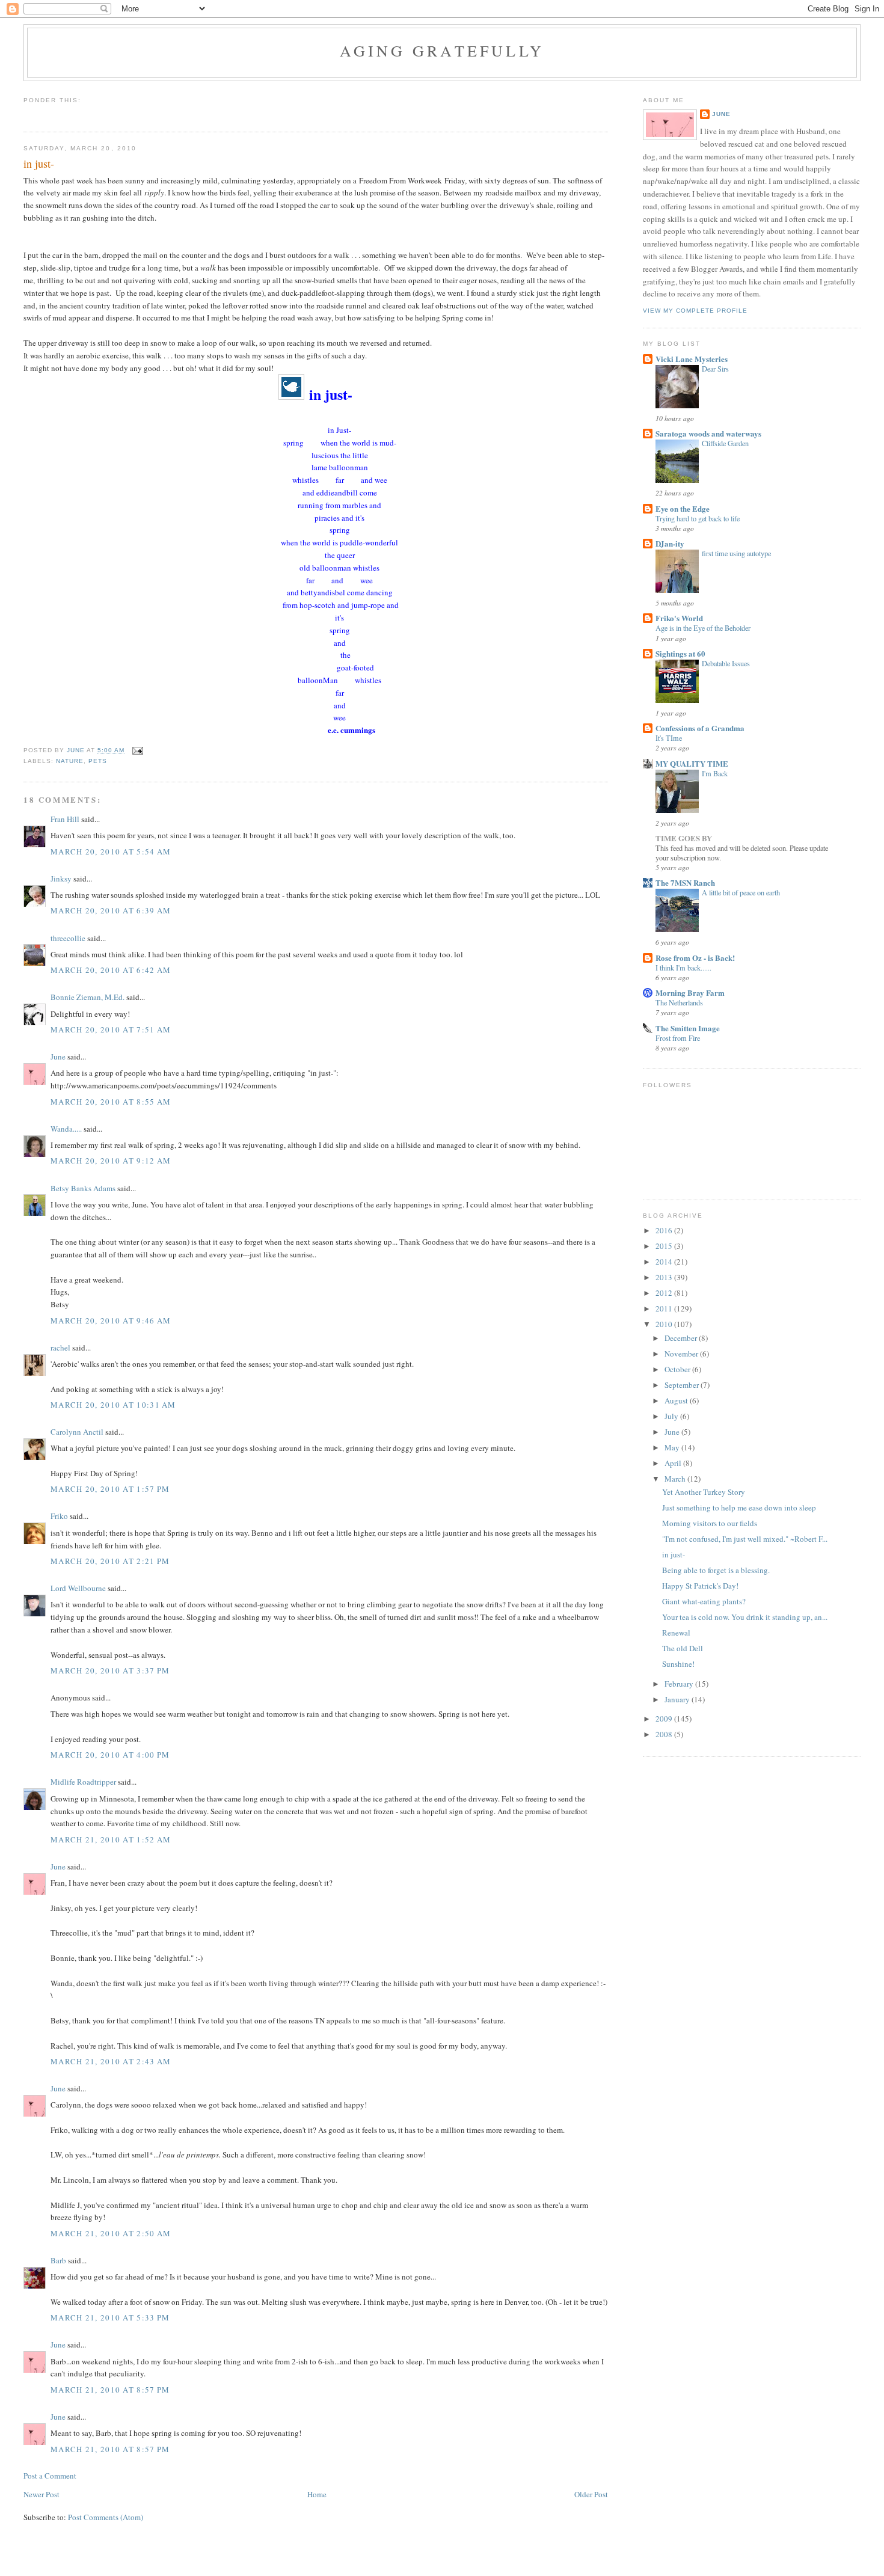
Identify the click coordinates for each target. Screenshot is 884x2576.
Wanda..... (66, 1129)
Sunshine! (678, 1664)
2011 (665, 1308)
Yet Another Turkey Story (704, 1492)
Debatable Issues (726, 663)
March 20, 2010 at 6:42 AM (111, 970)
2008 (665, 1734)
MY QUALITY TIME (692, 763)
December (682, 1338)
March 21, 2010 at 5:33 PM (110, 2317)
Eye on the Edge (683, 508)
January (678, 1699)
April (674, 1463)
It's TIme (669, 738)
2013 (665, 1277)
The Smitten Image (688, 1028)
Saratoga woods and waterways (708, 433)
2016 (665, 1230)
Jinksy (61, 879)
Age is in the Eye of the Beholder (703, 628)
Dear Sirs (715, 369)
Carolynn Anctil (77, 1432)
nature (70, 761)
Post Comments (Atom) (106, 2517)
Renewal (676, 1633)
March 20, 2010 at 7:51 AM (111, 1029)
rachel (60, 1348)
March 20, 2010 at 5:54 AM (111, 851)
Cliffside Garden (725, 443)
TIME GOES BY (684, 838)
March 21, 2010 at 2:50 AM (111, 2233)
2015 (665, 1246)
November (682, 1354)
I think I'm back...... (683, 968)
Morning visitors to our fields (710, 1523)
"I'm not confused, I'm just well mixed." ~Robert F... (745, 1539)
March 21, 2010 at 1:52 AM (111, 1839)
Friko (59, 1516)
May (673, 1447)
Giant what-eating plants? (704, 1601)
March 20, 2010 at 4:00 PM (110, 1755)
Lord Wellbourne (78, 1588)
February (680, 1684)
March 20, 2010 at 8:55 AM (111, 1102)
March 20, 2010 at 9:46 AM (111, 1320)
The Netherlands (679, 1002)
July (672, 1416)
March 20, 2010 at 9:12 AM (111, 1161)
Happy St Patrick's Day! (700, 1586)
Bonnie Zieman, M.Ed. (87, 997)
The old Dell (683, 1648)
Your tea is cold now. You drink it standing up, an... (745, 1617)
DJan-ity (670, 543)
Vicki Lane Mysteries (692, 359)
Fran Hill (65, 819)
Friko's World (679, 618)
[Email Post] (137, 750)
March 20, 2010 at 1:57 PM (110, 1489)
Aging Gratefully (442, 51)
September (683, 1385)
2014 (665, 1262)
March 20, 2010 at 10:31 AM (113, 1405)
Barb (58, 2260)
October (678, 1369)
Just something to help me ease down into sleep (739, 1507)
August (677, 1400)
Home (317, 2494)
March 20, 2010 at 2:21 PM (110, 1561)
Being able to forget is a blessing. (716, 1570)
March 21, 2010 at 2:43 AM (111, 2061)
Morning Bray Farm (690, 992)
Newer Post (41, 2494)
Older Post (591, 2494)
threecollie (68, 938)
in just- (674, 1554)
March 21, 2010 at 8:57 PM (110, 2390)
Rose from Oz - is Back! (695, 958)
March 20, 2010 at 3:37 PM (110, 1670)
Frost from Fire (678, 1038)
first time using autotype (736, 553)
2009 (665, 1719)
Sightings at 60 (680, 653)
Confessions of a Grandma (700, 728)
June (58, 1056)
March (676, 1479)
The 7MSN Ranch (685, 882)
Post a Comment (50, 2476)
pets (98, 761)
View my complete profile (695, 311)
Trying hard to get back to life (698, 518)
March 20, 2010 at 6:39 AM (111, 910)
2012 (665, 1293)
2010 (665, 1324)
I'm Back (715, 773)
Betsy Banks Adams (83, 1188)
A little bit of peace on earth (741, 892)
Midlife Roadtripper (83, 1782)
